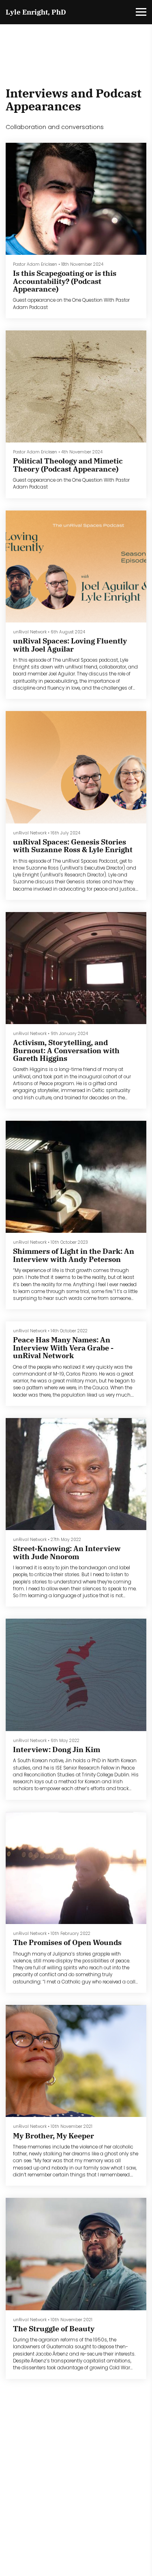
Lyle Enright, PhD (36, 12)
